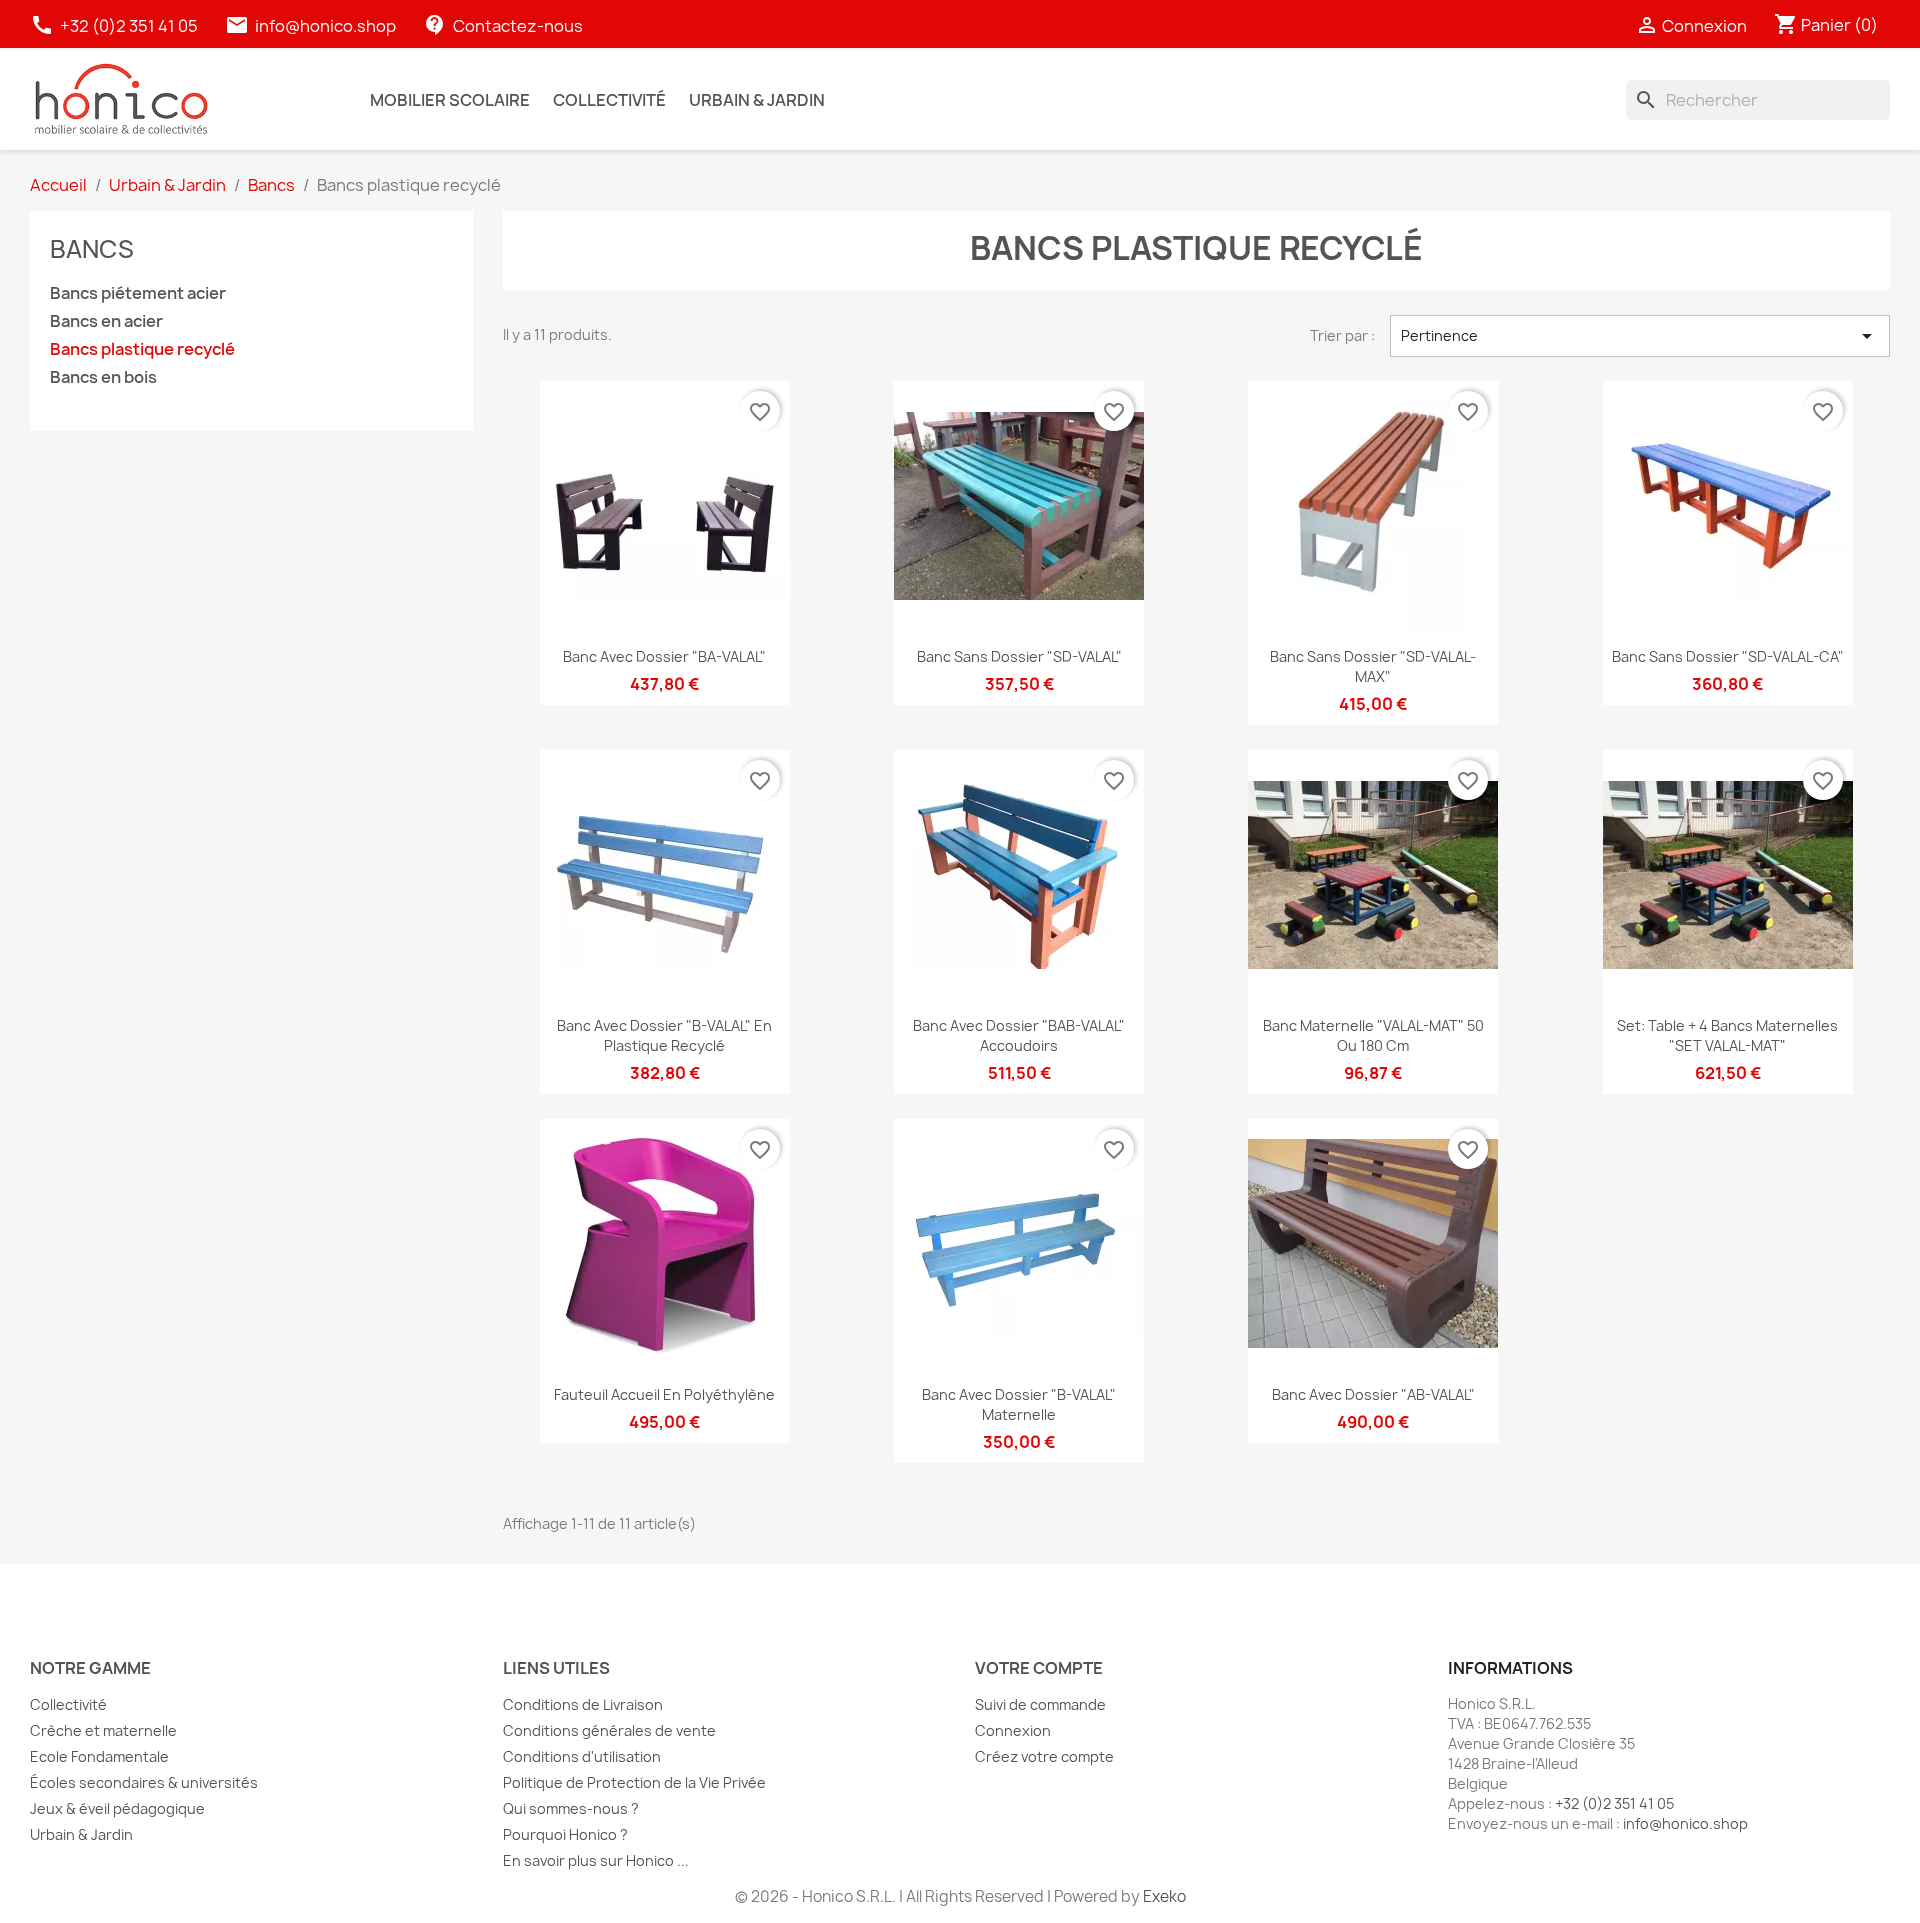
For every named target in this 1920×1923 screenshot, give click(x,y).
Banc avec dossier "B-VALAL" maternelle (1019, 1404)
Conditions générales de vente (609, 1730)
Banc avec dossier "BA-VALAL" (664, 656)
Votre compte (1039, 1668)
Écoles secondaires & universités (144, 1782)
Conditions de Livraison (583, 1704)
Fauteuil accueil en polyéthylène (664, 1394)
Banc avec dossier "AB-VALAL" (1373, 1394)
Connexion (1013, 1730)
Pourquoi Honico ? (565, 1834)
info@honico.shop (325, 26)
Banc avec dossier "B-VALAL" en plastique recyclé (664, 1035)
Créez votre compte (1044, 1756)
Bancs (92, 249)
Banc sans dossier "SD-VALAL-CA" (1728, 656)
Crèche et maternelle (103, 1730)
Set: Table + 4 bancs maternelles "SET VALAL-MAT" (1727, 1035)
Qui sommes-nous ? (571, 1808)
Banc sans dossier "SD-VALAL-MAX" (1373, 666)
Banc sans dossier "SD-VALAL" (1019, 656)
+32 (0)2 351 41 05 (115, 26)
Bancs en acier (106, 321)
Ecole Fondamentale (99, 1756)
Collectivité (68, 1704)
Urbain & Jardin (81, 1834)
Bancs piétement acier (138, 293)
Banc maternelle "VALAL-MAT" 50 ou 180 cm (1373, 1035)
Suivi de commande (1040, 1704)
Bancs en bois (103, 377)
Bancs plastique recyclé (142, 349)
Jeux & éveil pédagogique (117, 1808)
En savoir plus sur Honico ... (596, 1860)
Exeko (1164, 1896)
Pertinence (1640, 336)
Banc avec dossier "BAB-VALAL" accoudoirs (1019, 1035)
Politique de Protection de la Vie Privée (634, 1782)
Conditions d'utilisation (582, 1756)
